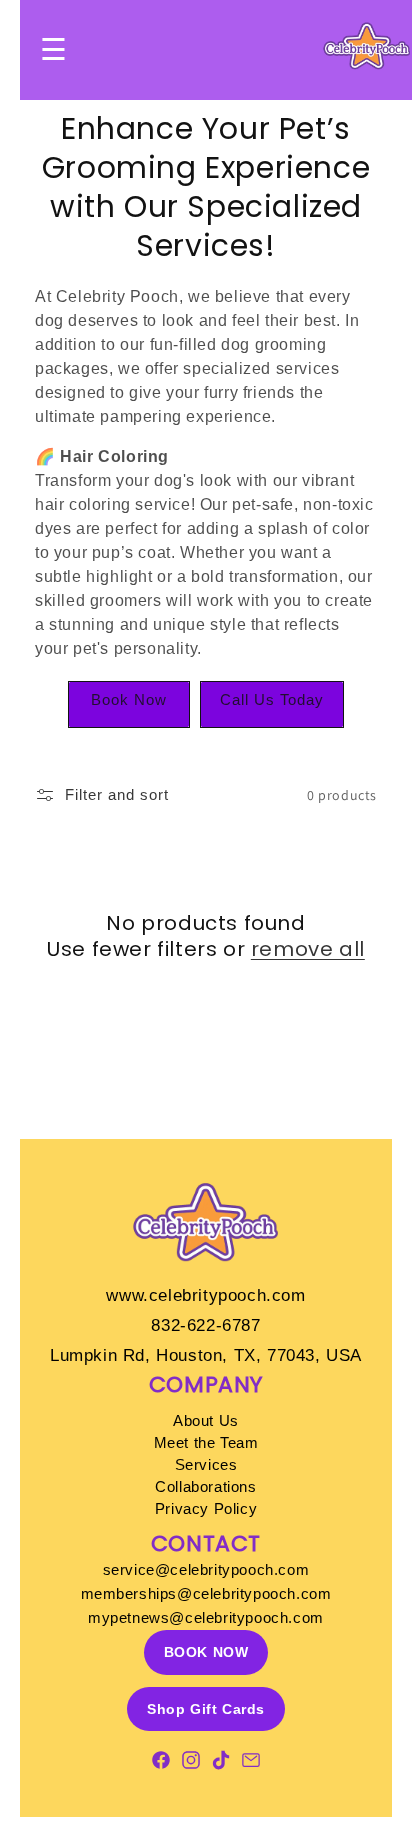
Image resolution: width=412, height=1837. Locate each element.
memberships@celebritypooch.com (206, 1593)
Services (206, 1464)
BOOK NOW (206, 1652)
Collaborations (205, 1486)
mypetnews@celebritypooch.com (206, 1617)
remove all (308, 949)
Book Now (129, 699)
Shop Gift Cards (206, 1709)
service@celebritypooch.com (206, 1569)
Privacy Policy (206, 1508)
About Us (206, 1420)
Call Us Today (272, 699)
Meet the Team (206, 1442)
